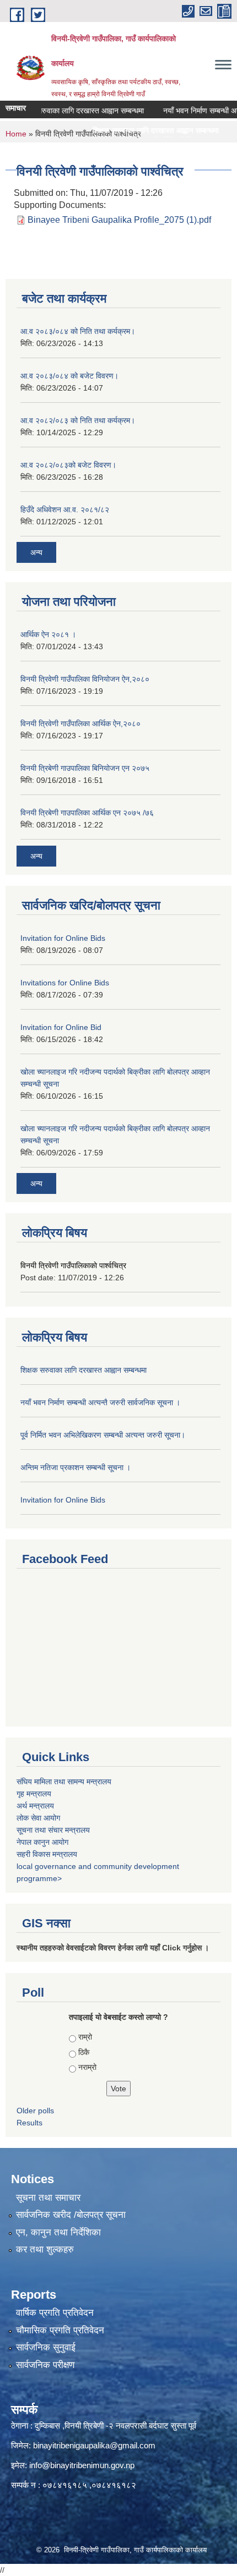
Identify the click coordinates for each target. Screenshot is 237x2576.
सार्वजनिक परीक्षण (45, 2365)
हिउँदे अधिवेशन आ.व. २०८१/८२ (65, 509)
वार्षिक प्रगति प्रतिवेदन (55, 2313)
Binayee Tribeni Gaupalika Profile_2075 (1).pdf (119, 220)
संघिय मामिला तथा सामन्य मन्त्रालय (64, 1782)
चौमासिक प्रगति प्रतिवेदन (60, 2330)
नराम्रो (87, 2067)
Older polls (35, 2111)
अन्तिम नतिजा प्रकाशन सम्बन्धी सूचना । (76, 1467)
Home (16, 134)
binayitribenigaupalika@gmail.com (94, 2445)
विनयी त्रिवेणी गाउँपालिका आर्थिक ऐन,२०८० (80, 724)
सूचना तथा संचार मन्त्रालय (53, 1830)
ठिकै (84, 2052)
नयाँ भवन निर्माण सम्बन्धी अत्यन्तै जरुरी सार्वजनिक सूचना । (100, 1402)
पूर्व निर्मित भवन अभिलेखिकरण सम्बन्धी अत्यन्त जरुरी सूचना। (103, 1435)
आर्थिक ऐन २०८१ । (48, 634)
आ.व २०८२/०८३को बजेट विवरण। (68, 465)
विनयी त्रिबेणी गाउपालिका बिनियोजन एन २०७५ (85, 768)
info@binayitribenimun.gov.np (82, 2465)
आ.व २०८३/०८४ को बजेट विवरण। (69, 376)
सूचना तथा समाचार (48, 2198)
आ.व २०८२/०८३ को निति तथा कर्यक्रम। (78, 420)
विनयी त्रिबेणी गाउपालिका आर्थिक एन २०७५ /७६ (87, 813)
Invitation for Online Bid (61, 1027)
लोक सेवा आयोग (38, 1818)
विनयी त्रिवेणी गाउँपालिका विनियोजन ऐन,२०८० (85, 679)
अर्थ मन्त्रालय (35, 1806)
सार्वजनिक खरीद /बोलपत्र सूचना (71, 2215)
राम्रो (85, 2037)
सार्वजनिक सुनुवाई (46, 2347)
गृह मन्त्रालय (34, 1794)
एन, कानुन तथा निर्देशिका (58, 2232)
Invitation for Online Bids (63, 938)
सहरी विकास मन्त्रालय (47, 1854)
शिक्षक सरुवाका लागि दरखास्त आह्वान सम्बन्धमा (66, 111)
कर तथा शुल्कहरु (45, 2249)
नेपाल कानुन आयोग (42, 1842)
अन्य (36, 552)
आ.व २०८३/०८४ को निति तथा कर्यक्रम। (78, 331)
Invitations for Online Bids (65, 983)
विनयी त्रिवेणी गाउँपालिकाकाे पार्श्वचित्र (73, 1265)
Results (29, 2123)
